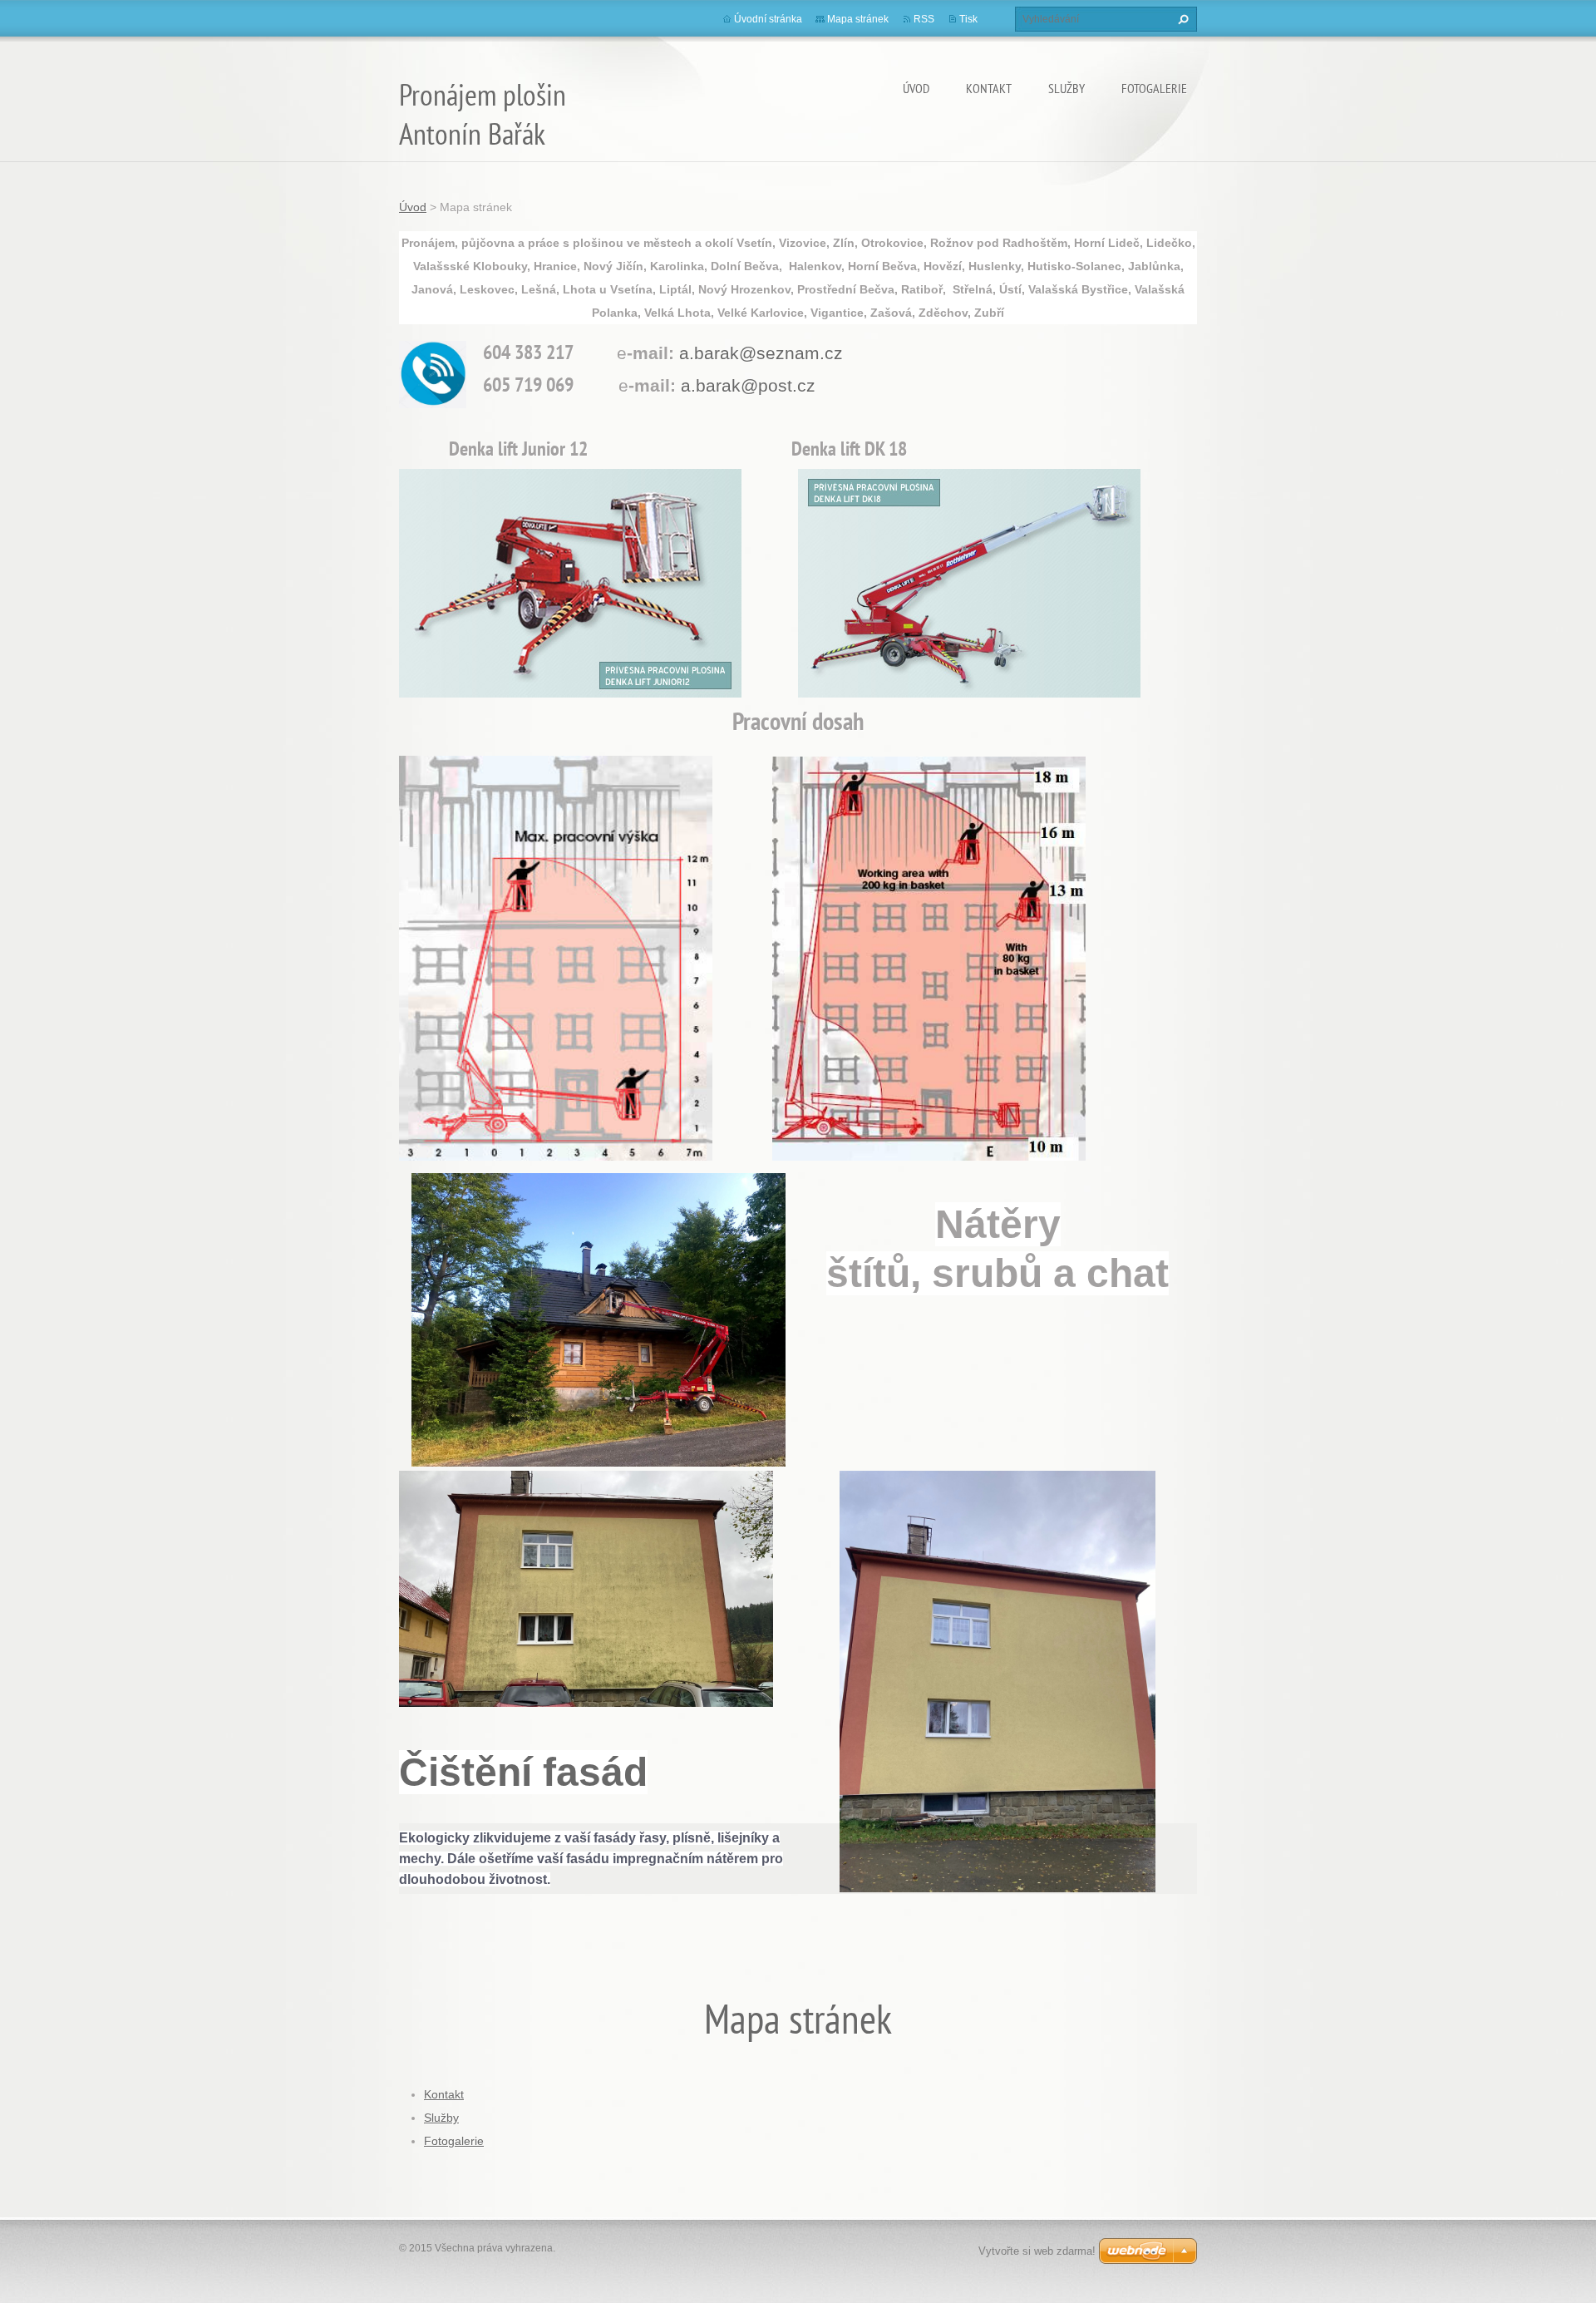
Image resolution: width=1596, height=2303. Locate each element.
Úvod (916, 88)
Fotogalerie (1154, 88)
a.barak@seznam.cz (761, 353)
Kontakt (989, 88)
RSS (924, 19)
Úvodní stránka (768, 19)
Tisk (968, 19)
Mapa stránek (858, 19)
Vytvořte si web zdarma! (1037, 2251)
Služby (1066, 88)
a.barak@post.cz (748, 385)
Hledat (1181, 19)
